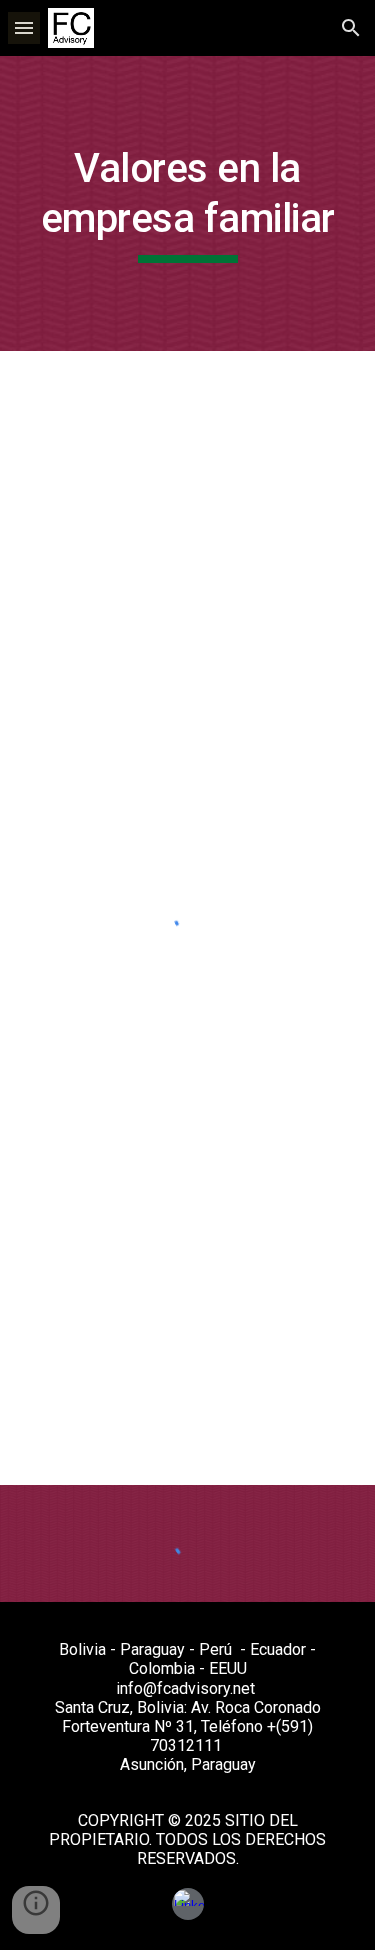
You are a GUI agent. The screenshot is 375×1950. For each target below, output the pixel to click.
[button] (24, 27)
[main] (188, 203)
